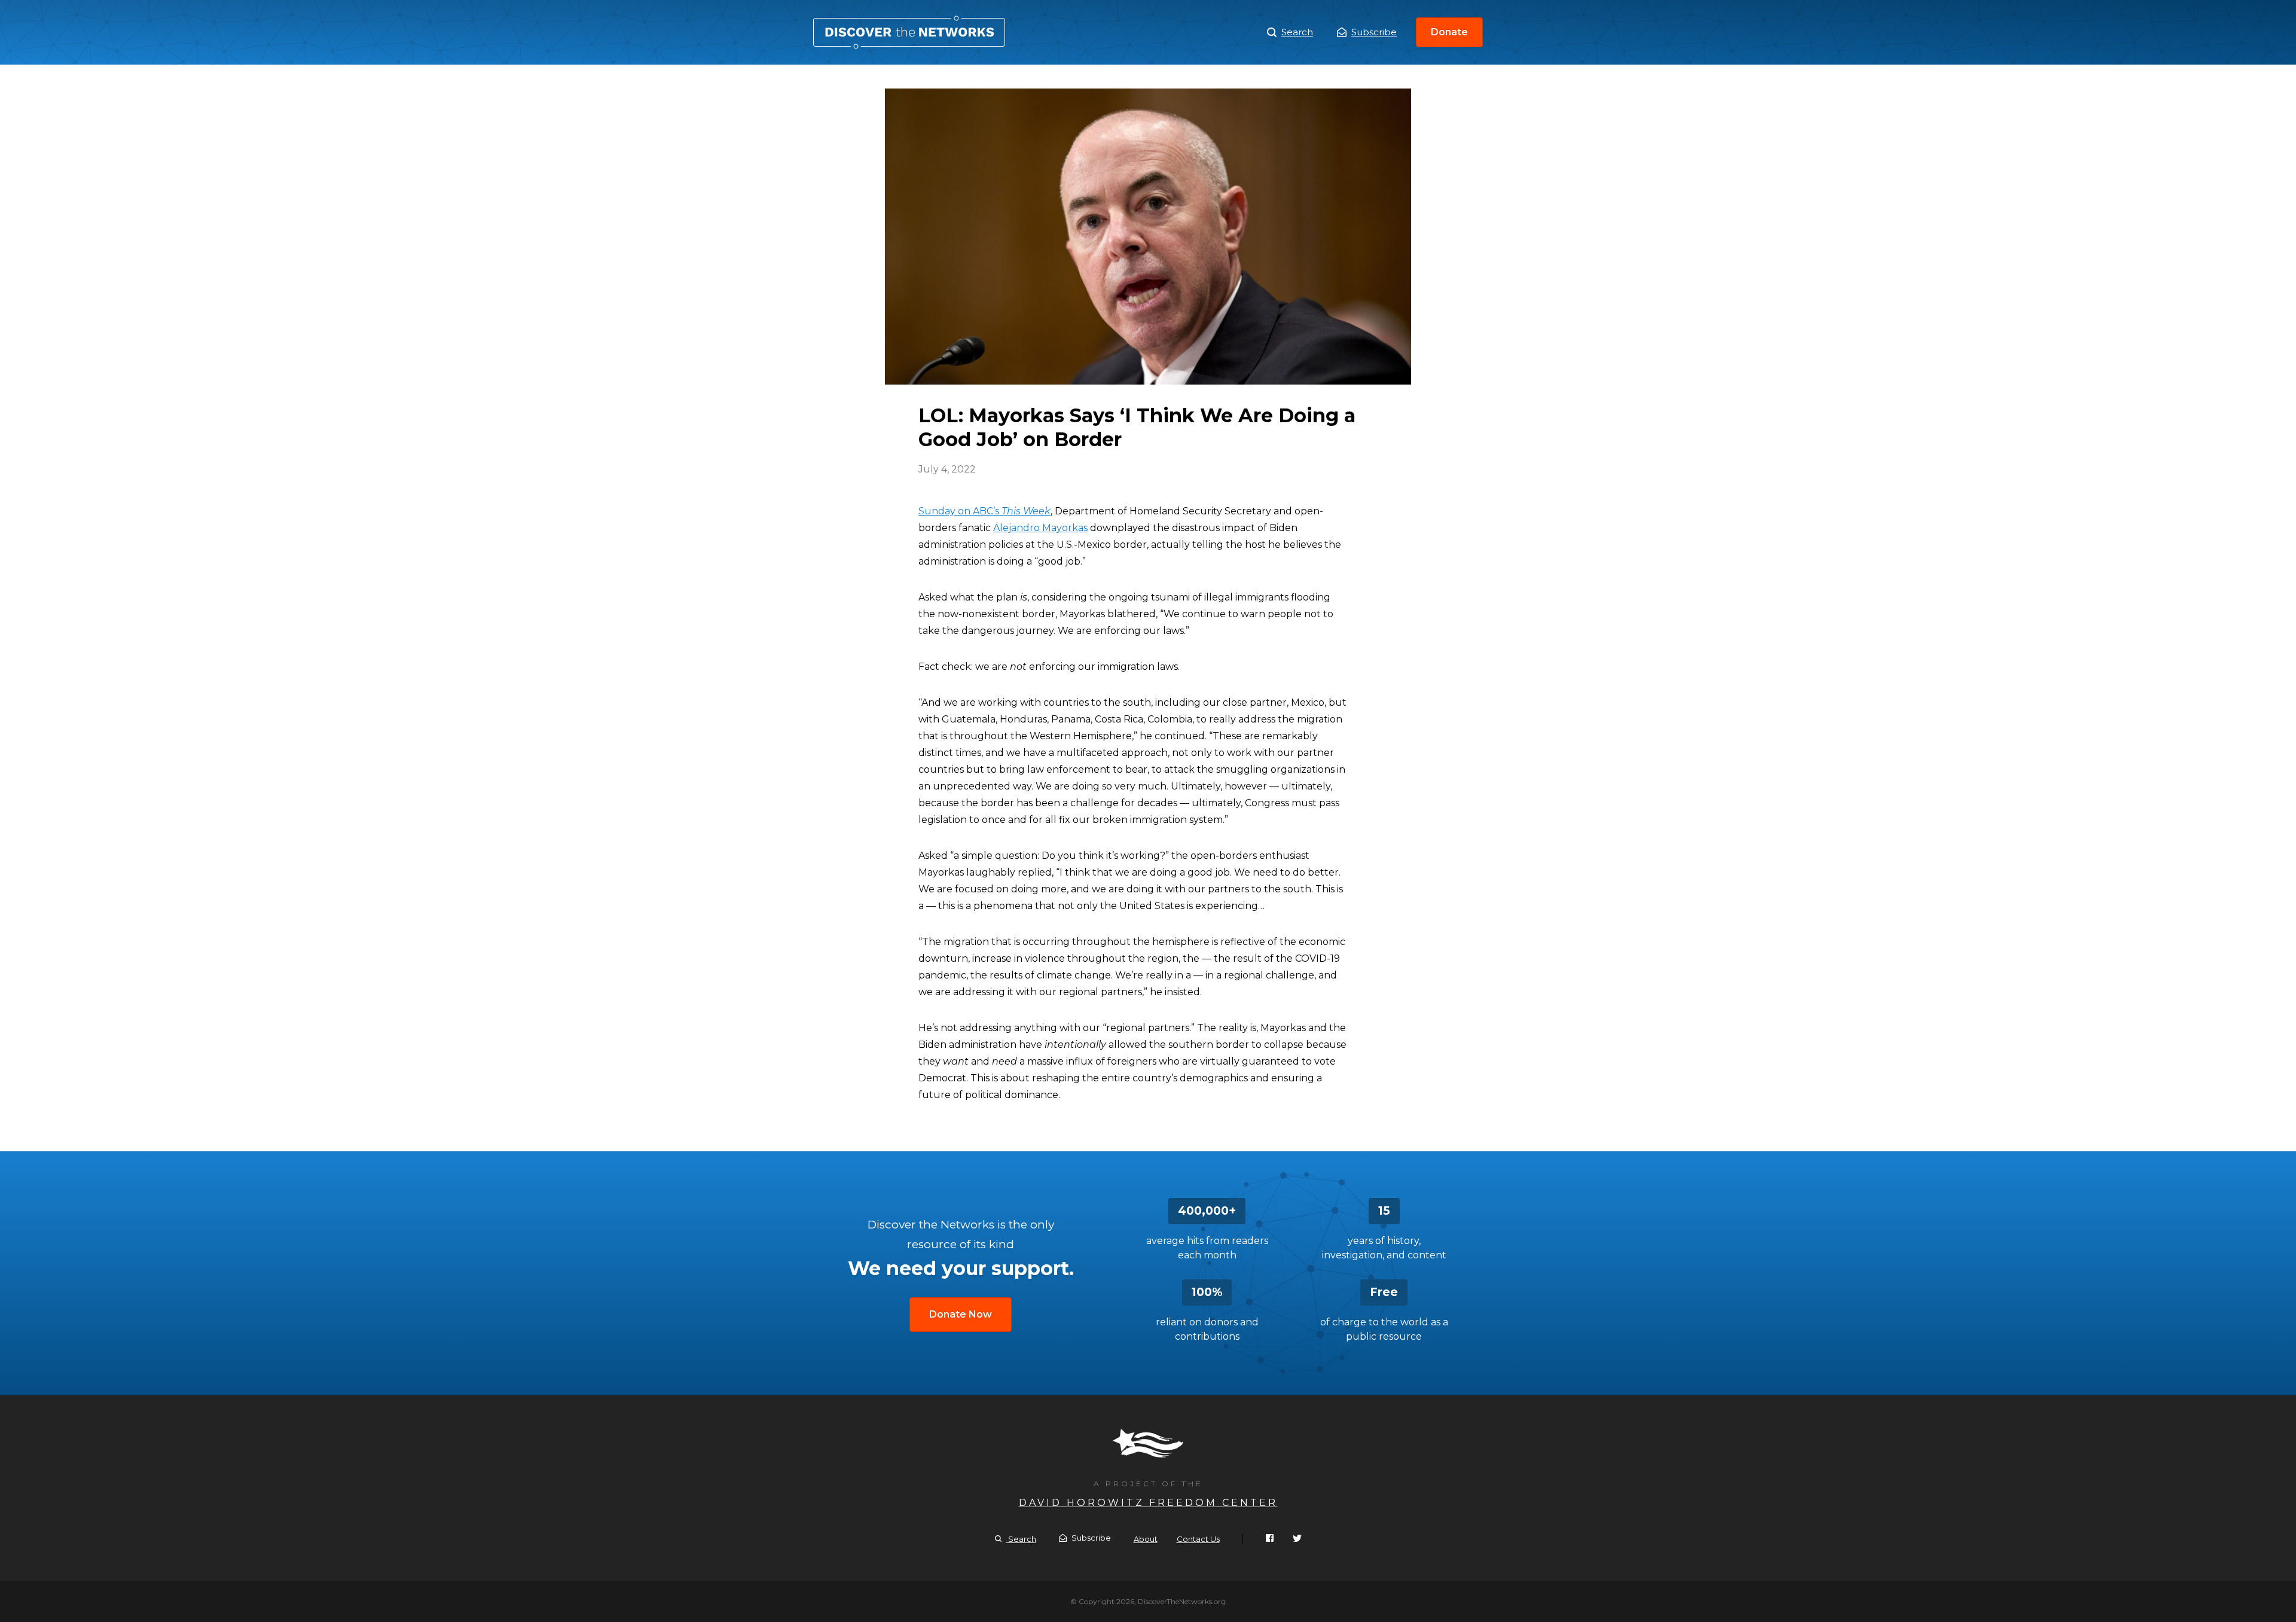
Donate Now (961, 1314)
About (1146, 1539)
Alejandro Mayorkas (1040, 528)
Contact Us (1198, 1539)
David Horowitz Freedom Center (1148, 1503)
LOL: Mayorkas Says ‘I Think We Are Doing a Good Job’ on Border (909, 32)
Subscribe (1374, 32)
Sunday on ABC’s (984, 511)
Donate (1449, 32)
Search (1297, 32)
